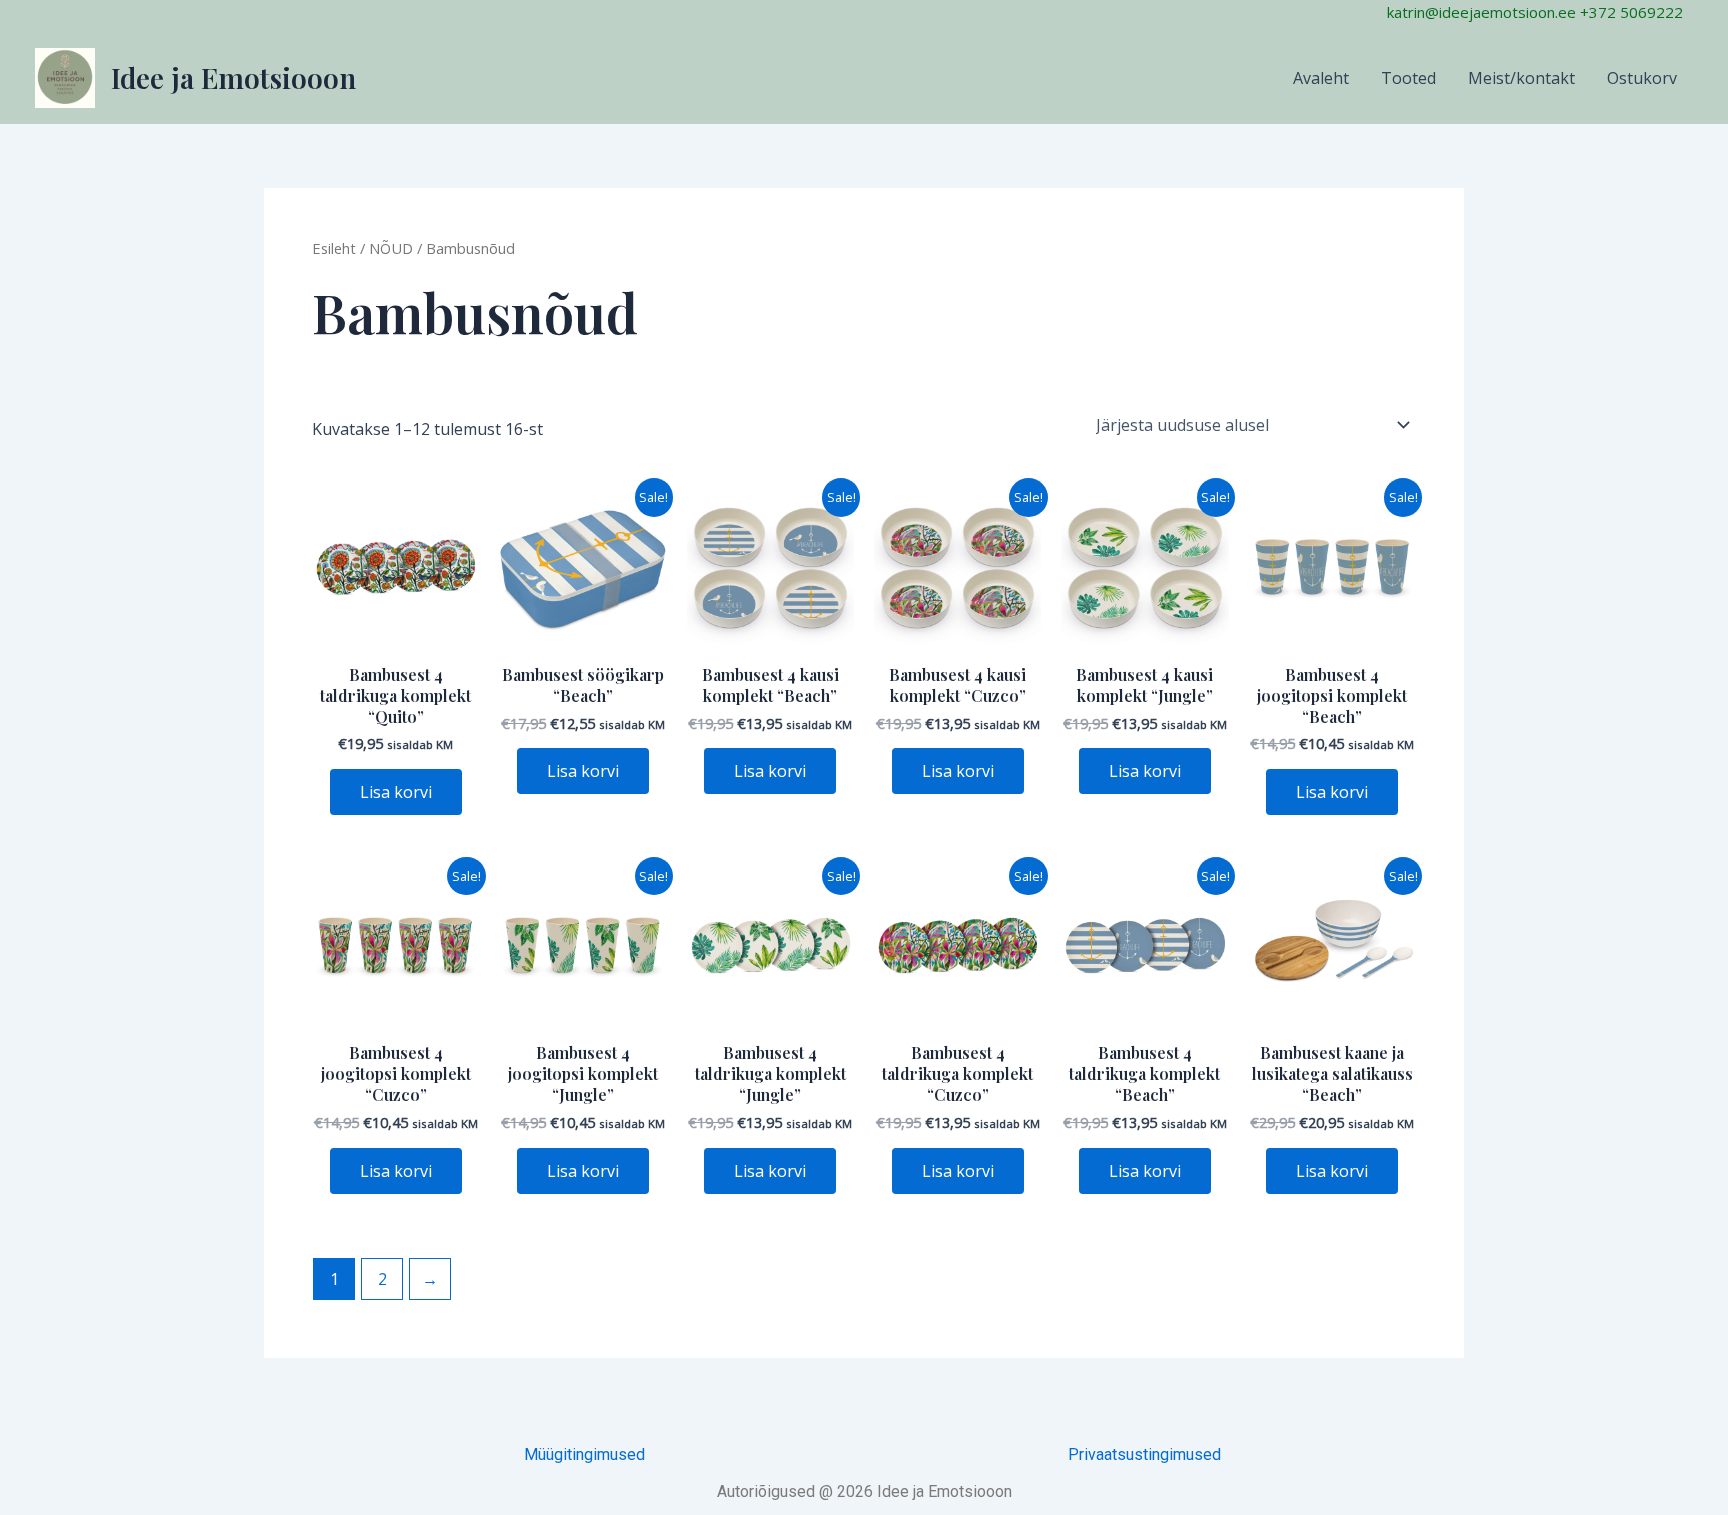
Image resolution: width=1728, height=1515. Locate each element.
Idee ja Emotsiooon (233, 77)
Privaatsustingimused (1144, 1454)
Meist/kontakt (1521, 78)
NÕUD (391, 248)
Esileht (334, 248)
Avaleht (1321, 78)
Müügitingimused (584, 1454)
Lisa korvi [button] (396, 792)
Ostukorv (1642, 78)
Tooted (1408, 78)
